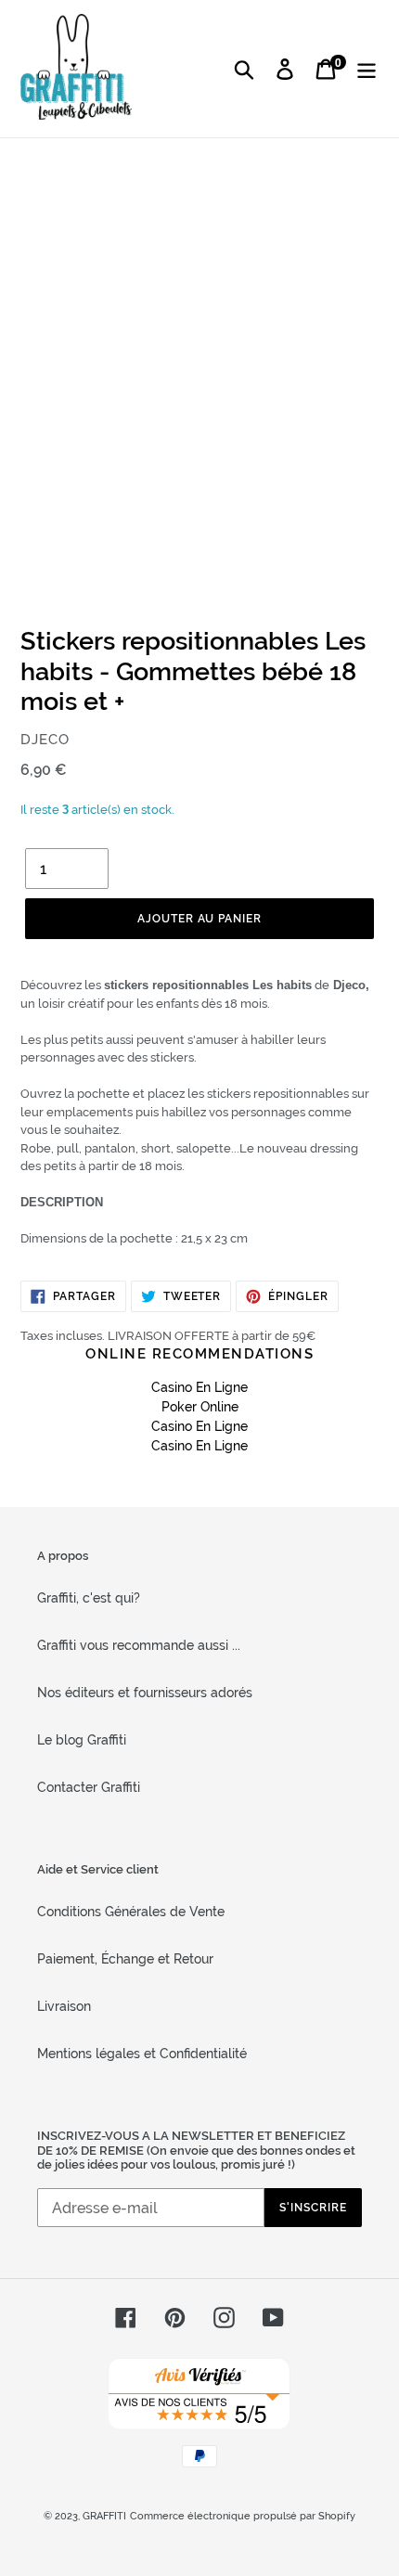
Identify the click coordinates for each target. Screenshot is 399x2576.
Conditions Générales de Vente (131, 1912)
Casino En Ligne (199, 1387)
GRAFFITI (104, 2516)
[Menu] (367, 69)
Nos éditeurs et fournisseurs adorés (145, 1693)
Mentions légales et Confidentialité (142, 2054)
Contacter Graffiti (89, 1787)
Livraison (64, 2006)
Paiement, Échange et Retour (125, 1959)
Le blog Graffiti (82, 1740)
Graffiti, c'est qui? (89, 1598)
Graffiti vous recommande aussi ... (139, 1645)
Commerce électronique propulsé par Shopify (243, 2516)
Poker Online (200, 1407)
